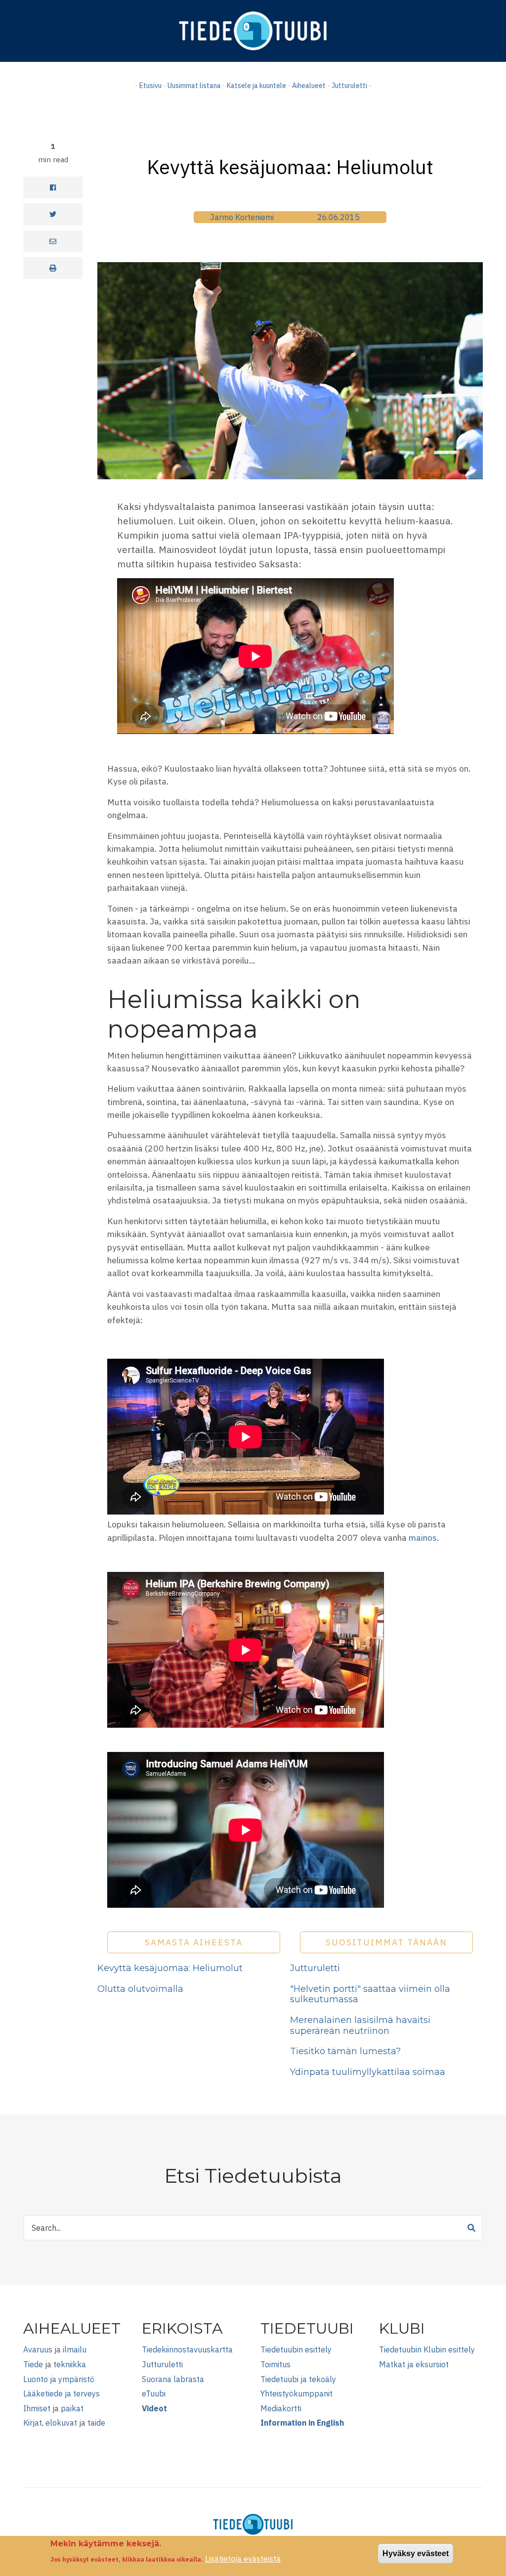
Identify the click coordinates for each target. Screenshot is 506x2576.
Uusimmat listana (194, 86)
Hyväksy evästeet (416, 2553)
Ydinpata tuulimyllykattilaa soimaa (368, 2072)
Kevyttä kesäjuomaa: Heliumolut (170, 1968)
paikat (72, 2408)
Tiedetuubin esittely (296, 2349)
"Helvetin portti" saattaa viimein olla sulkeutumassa (370, 1994)
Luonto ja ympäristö (59, 2379)
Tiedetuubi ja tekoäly (298, 2379)
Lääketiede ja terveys (62, 2393)
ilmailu (75, 2349)
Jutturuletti (349, 86)
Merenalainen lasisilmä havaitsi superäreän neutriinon (360, 2025)
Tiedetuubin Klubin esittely (427, 2349)
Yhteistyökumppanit (296, 2393)
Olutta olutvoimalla (140, 1989)
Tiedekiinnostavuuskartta (187, 2349)
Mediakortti (281, 2408)
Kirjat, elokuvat (50, 2423)
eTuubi (154, 2393)
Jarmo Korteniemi (242, 217)
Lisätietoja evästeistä (243, 2559)
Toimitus (275, 2364)
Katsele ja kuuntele (256, 86)
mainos (423, 1538)
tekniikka (70, 2364)
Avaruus (38, 2349)
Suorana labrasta (173, 2379)
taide (96, 2423)
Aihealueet (309, 86)
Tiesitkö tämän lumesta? (345, 2051)
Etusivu (150, 86)
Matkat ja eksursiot (414, 2364)
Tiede (33, 2364)
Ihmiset (37, 2408)
